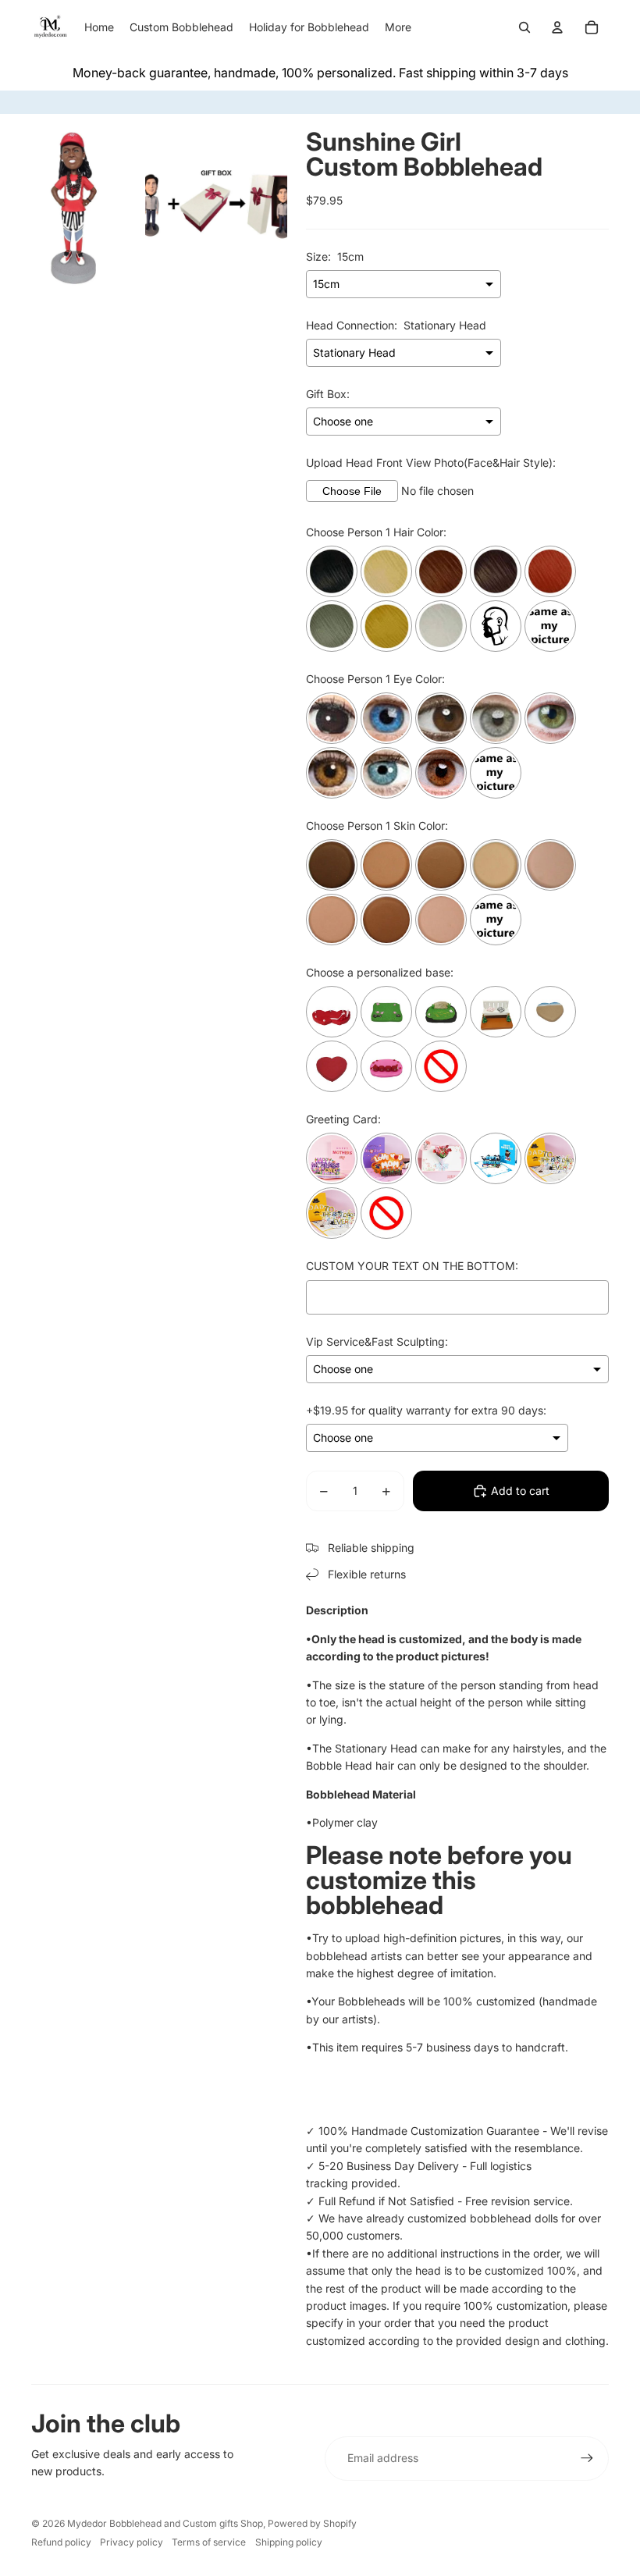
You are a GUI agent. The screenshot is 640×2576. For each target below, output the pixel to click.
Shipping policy (289, 2542)
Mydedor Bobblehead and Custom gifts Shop (165, 2523)
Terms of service (209, 2542)
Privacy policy (132, 2542)
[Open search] (524, 27)
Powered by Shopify (312, 2523)
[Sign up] (587, 2458)
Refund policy (61, 2542)
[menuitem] (398, 27)
